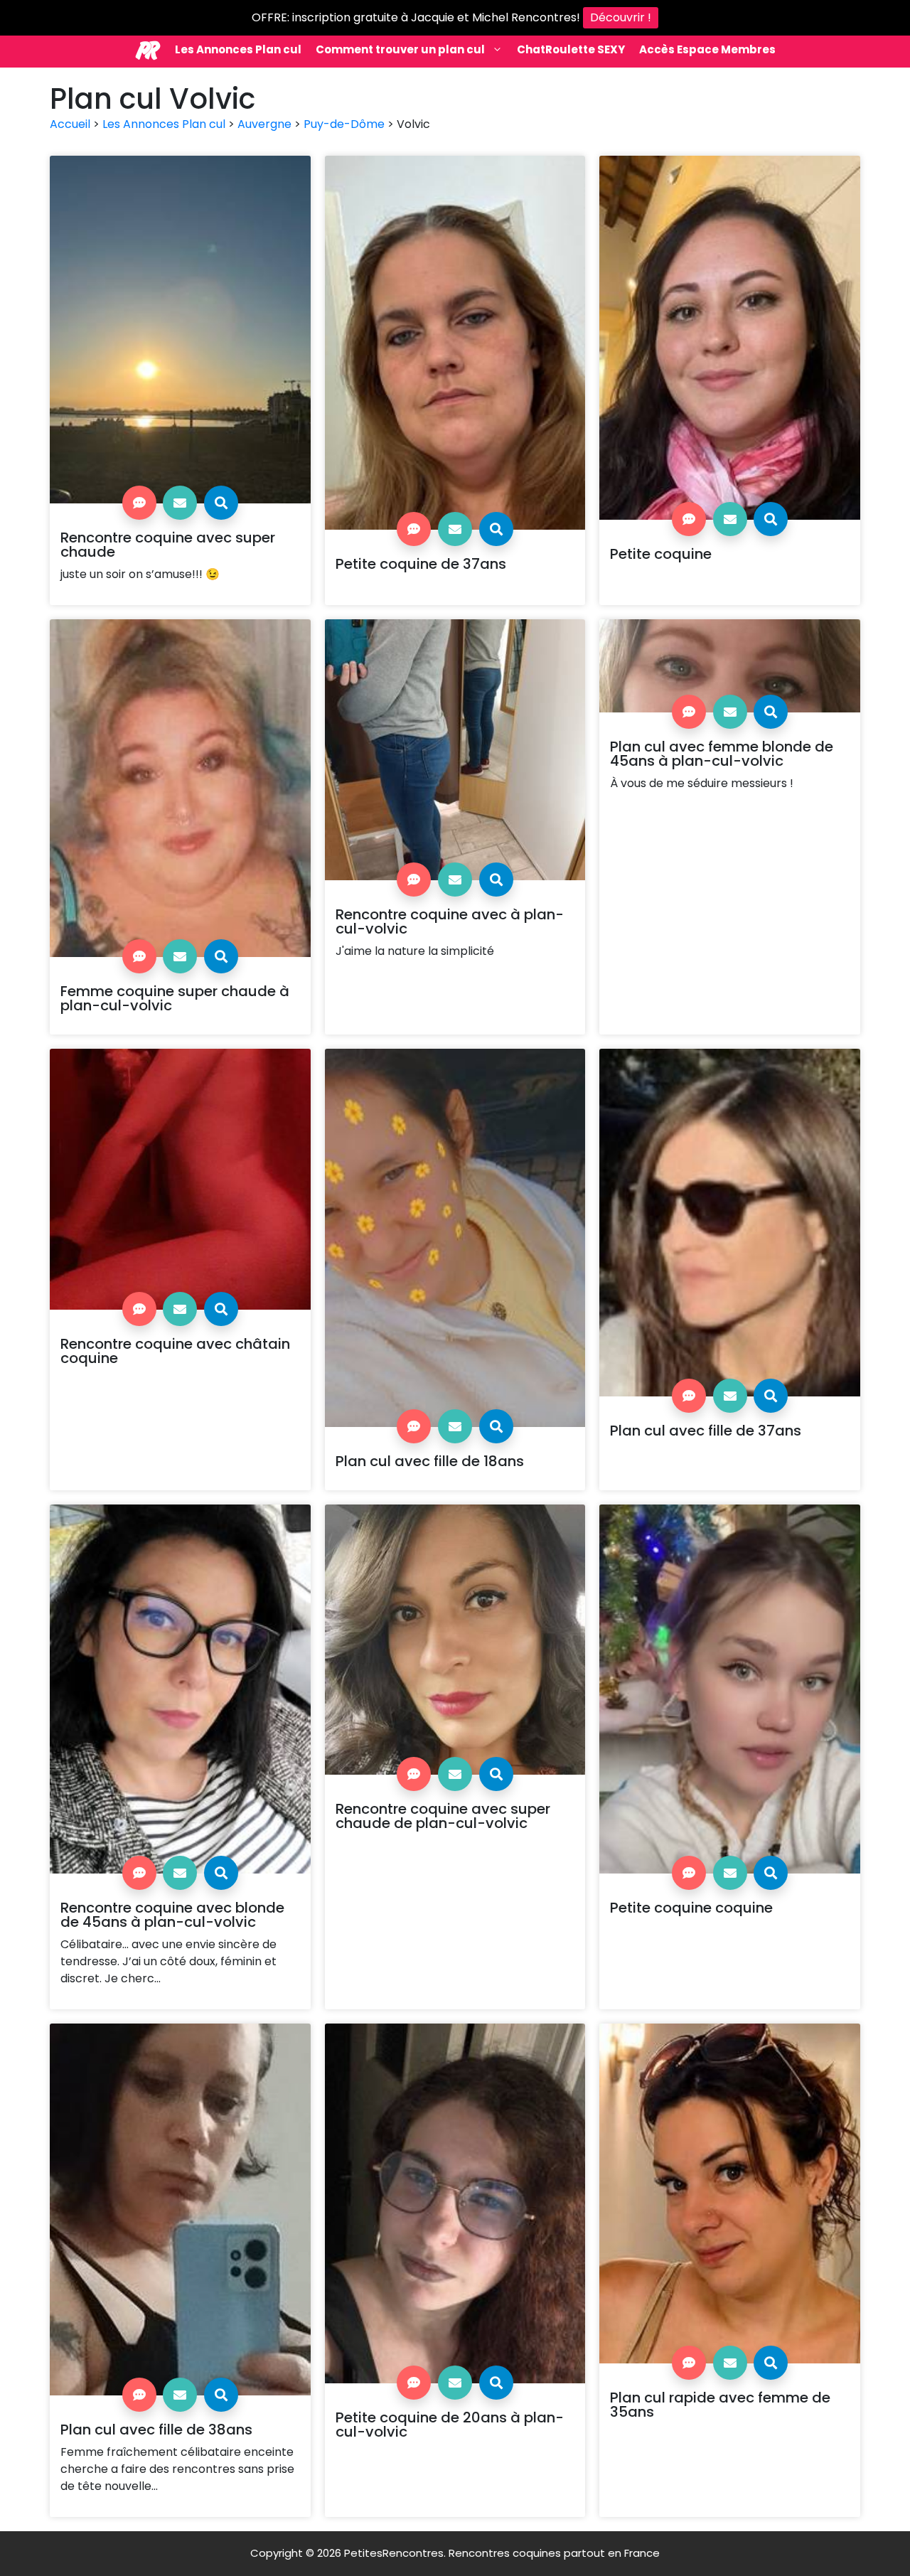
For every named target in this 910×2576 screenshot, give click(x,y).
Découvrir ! (621, 17)
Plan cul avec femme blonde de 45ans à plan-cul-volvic (722, 754)
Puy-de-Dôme (344, 124)
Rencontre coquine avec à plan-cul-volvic (450, 921)
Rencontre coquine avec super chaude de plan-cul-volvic (443, 1816)
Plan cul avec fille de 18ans (430, 1461)
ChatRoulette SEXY (571, 49)
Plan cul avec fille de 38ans (156, 2430)
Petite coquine (661, 554)
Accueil (70, 124)
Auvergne (264, 124)
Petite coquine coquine (691, 1908)
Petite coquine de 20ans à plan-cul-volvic (450, 2425)
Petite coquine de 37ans (421, 564)
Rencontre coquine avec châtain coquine (175, 1351)
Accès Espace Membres (707, 49)
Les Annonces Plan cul (238, 49)
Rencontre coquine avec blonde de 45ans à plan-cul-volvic (172, 1915)
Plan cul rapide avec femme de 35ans (720, 2405)
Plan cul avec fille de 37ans (706, 1431)
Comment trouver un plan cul (400, 49)
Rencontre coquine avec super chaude (168, 545)
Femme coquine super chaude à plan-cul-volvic (175, 998)
